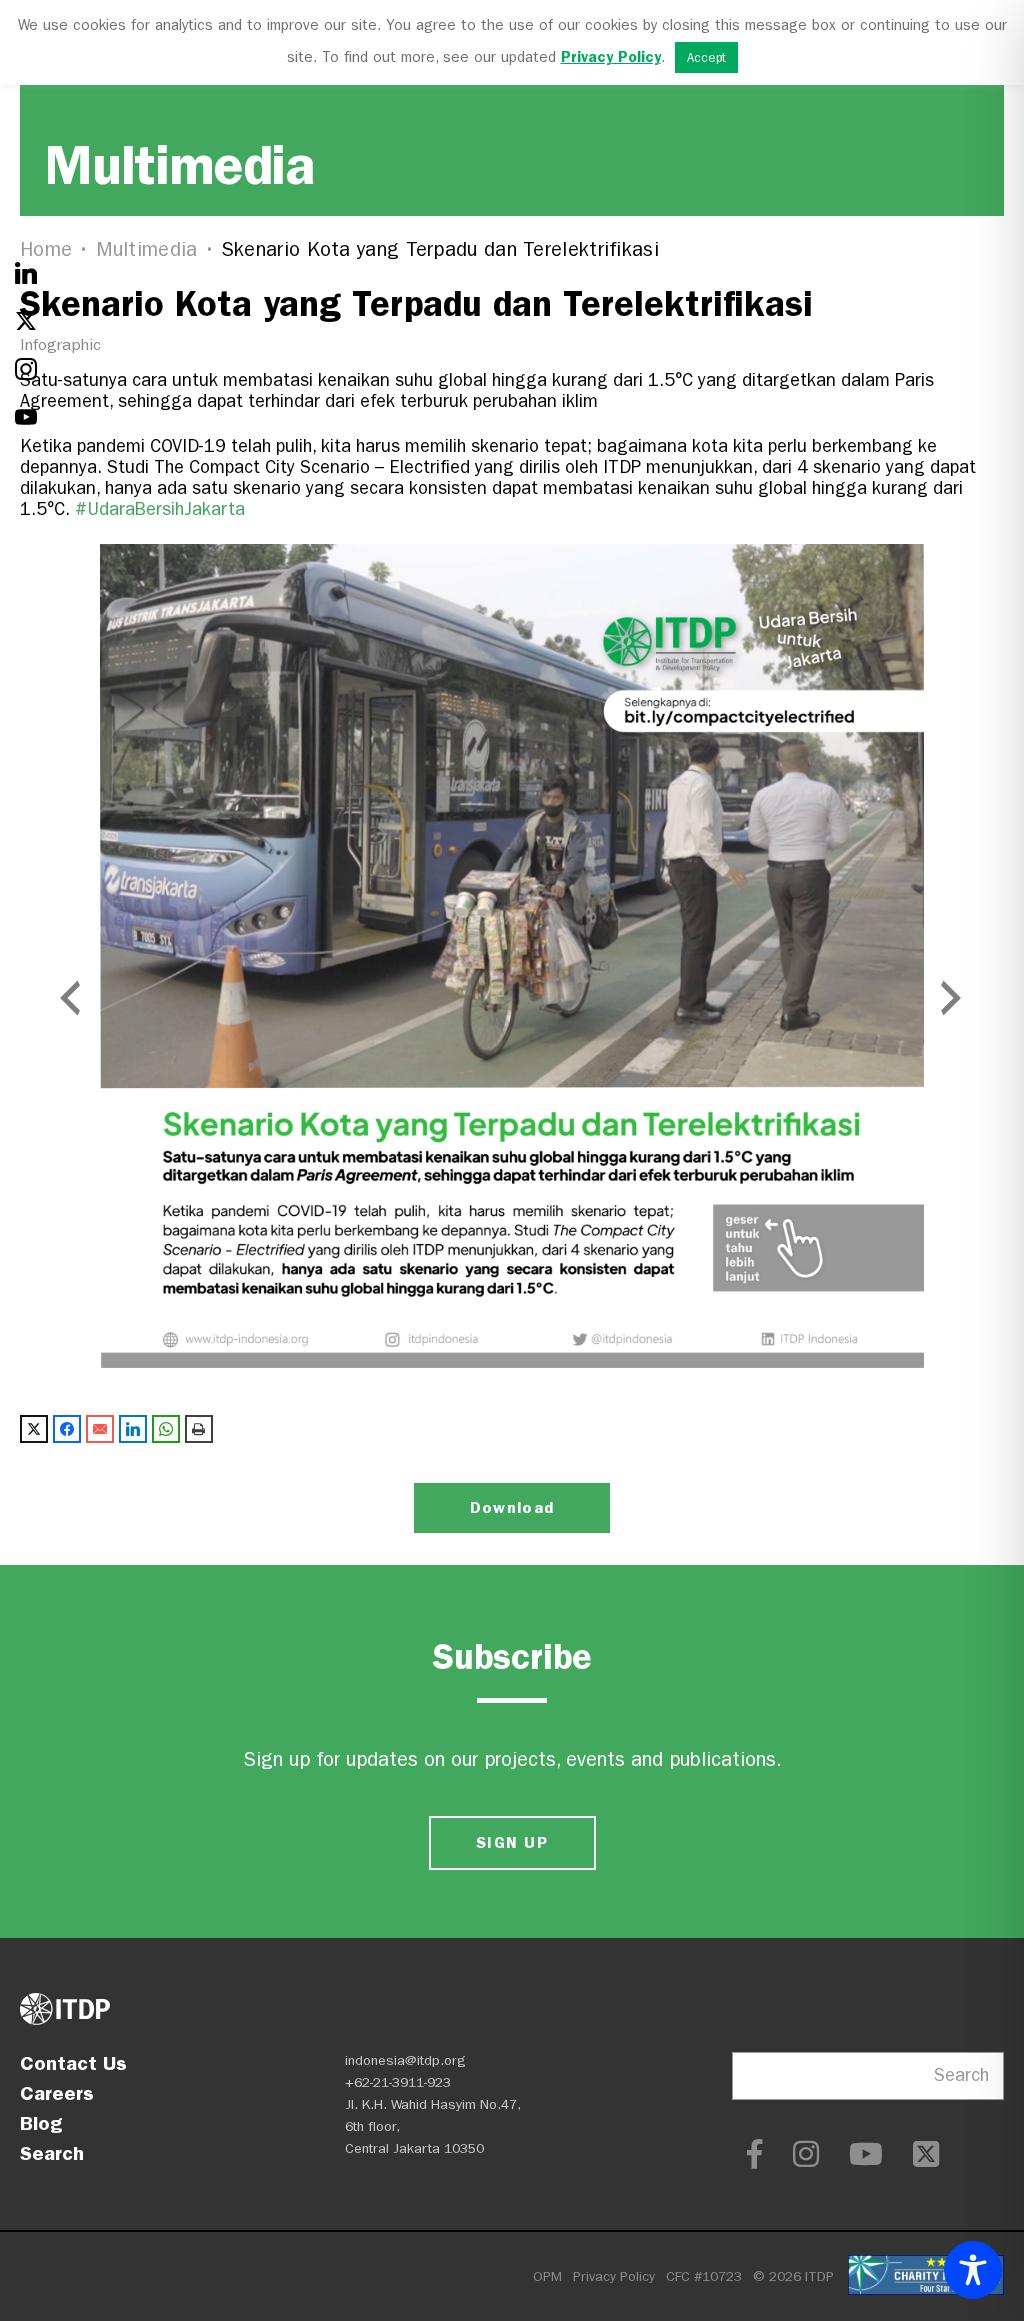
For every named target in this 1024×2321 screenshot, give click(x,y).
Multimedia (147, 249)
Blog (41, 2123)
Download (512, 1507)
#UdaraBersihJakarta (160, 509)
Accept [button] (706, 57)
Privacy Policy (614, 2276)
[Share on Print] (199, 1429)
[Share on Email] (100, 1429)
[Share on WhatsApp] (166, 1429)
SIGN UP (512, 1842)
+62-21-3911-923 (398, 2082)
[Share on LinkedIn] (133, 1429)
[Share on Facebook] (67, 1429)
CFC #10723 (704, 2276)
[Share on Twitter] (34, 1429)
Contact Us (73, 2063)
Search (52, 2153)
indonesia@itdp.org (405, 2060)
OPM (547, 2276)
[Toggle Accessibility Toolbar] (973, 2270)
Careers (57, 2093)
